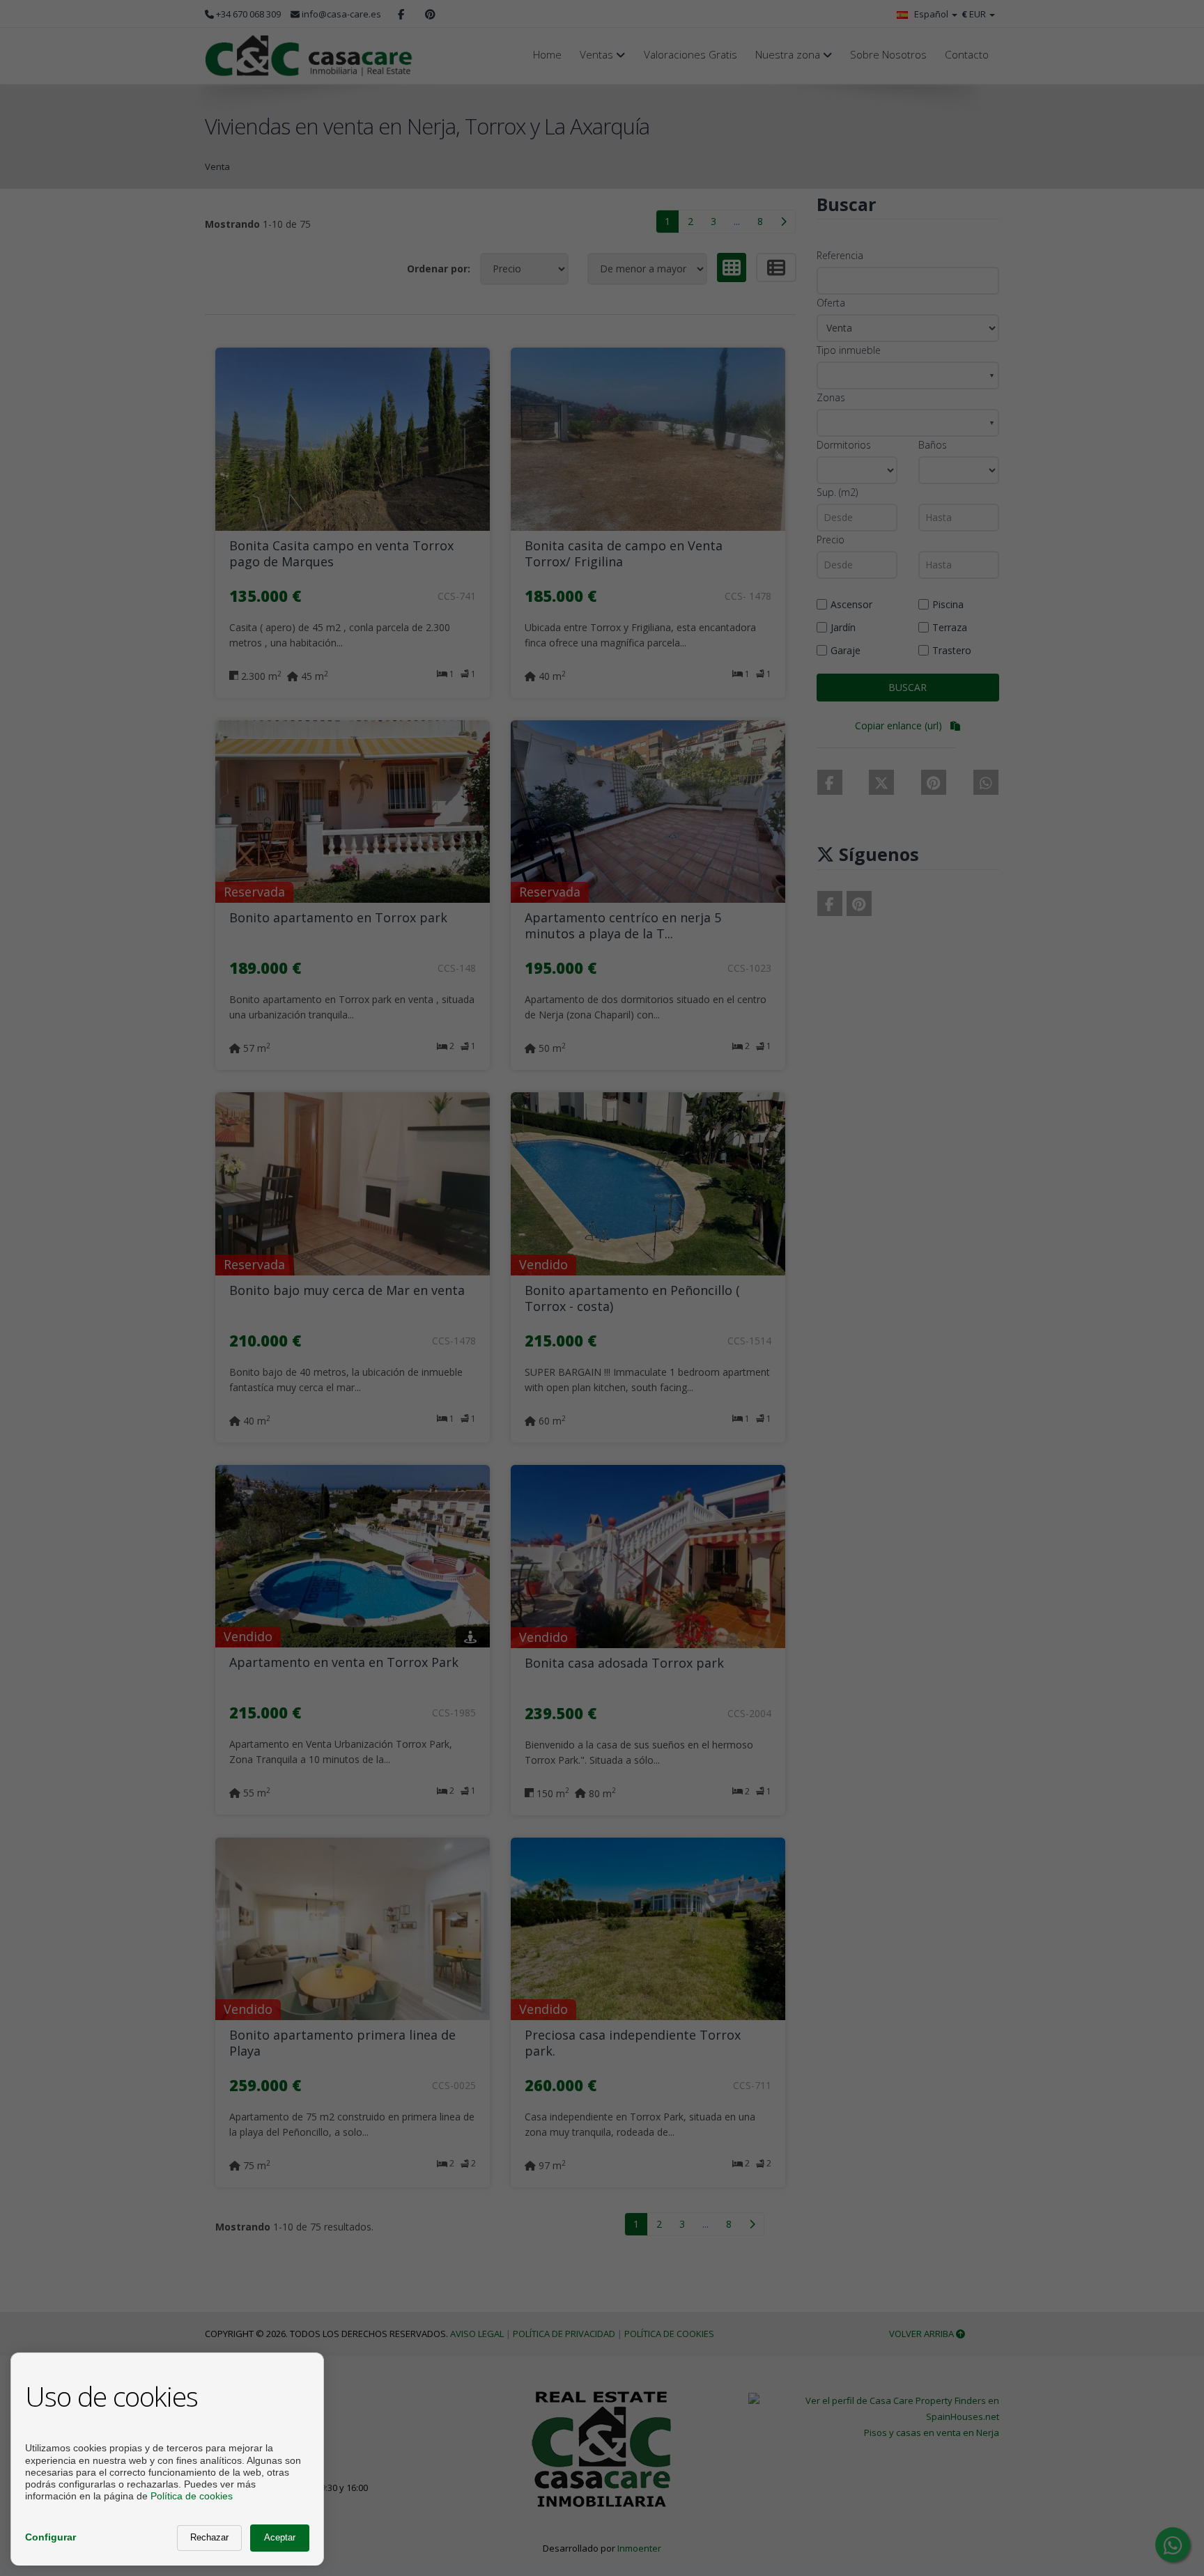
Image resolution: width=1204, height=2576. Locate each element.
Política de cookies (192, 2496)
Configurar (51, 2537)
